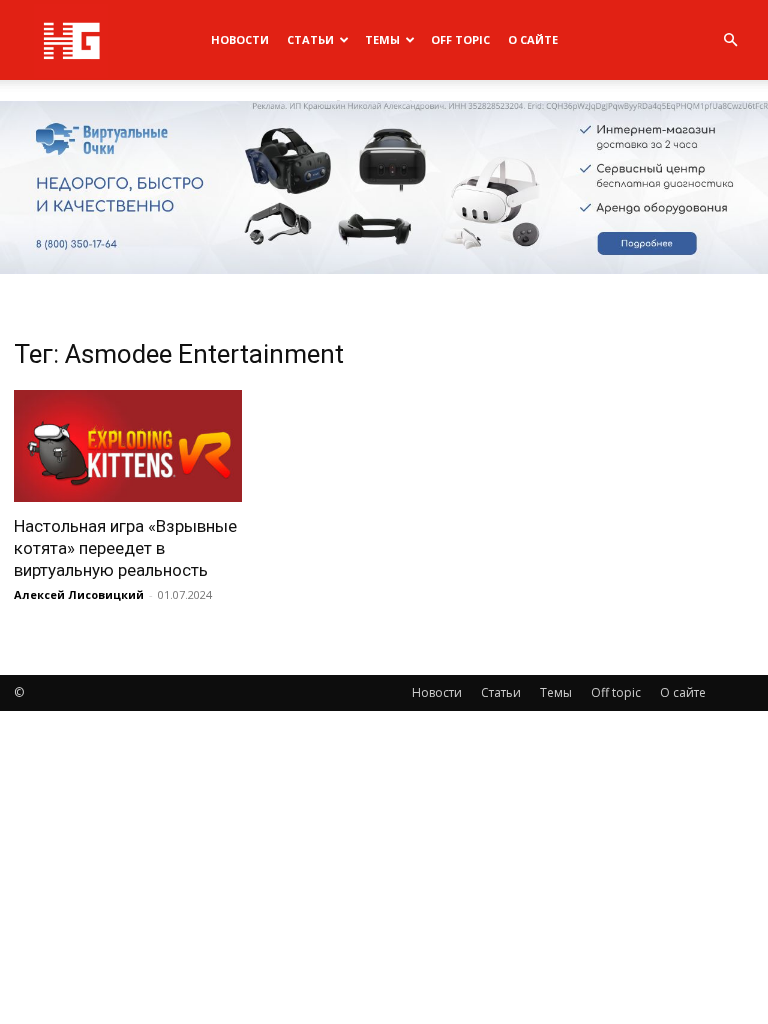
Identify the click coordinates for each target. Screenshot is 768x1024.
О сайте (533, 39)
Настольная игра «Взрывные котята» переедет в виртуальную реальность (125, 548)
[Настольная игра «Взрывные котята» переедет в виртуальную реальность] (128, 446)
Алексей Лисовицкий (79, 594)
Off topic (460, 39)
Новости (240, 39)
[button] (730, 40)
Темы (382, 39)
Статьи (310, 39)
